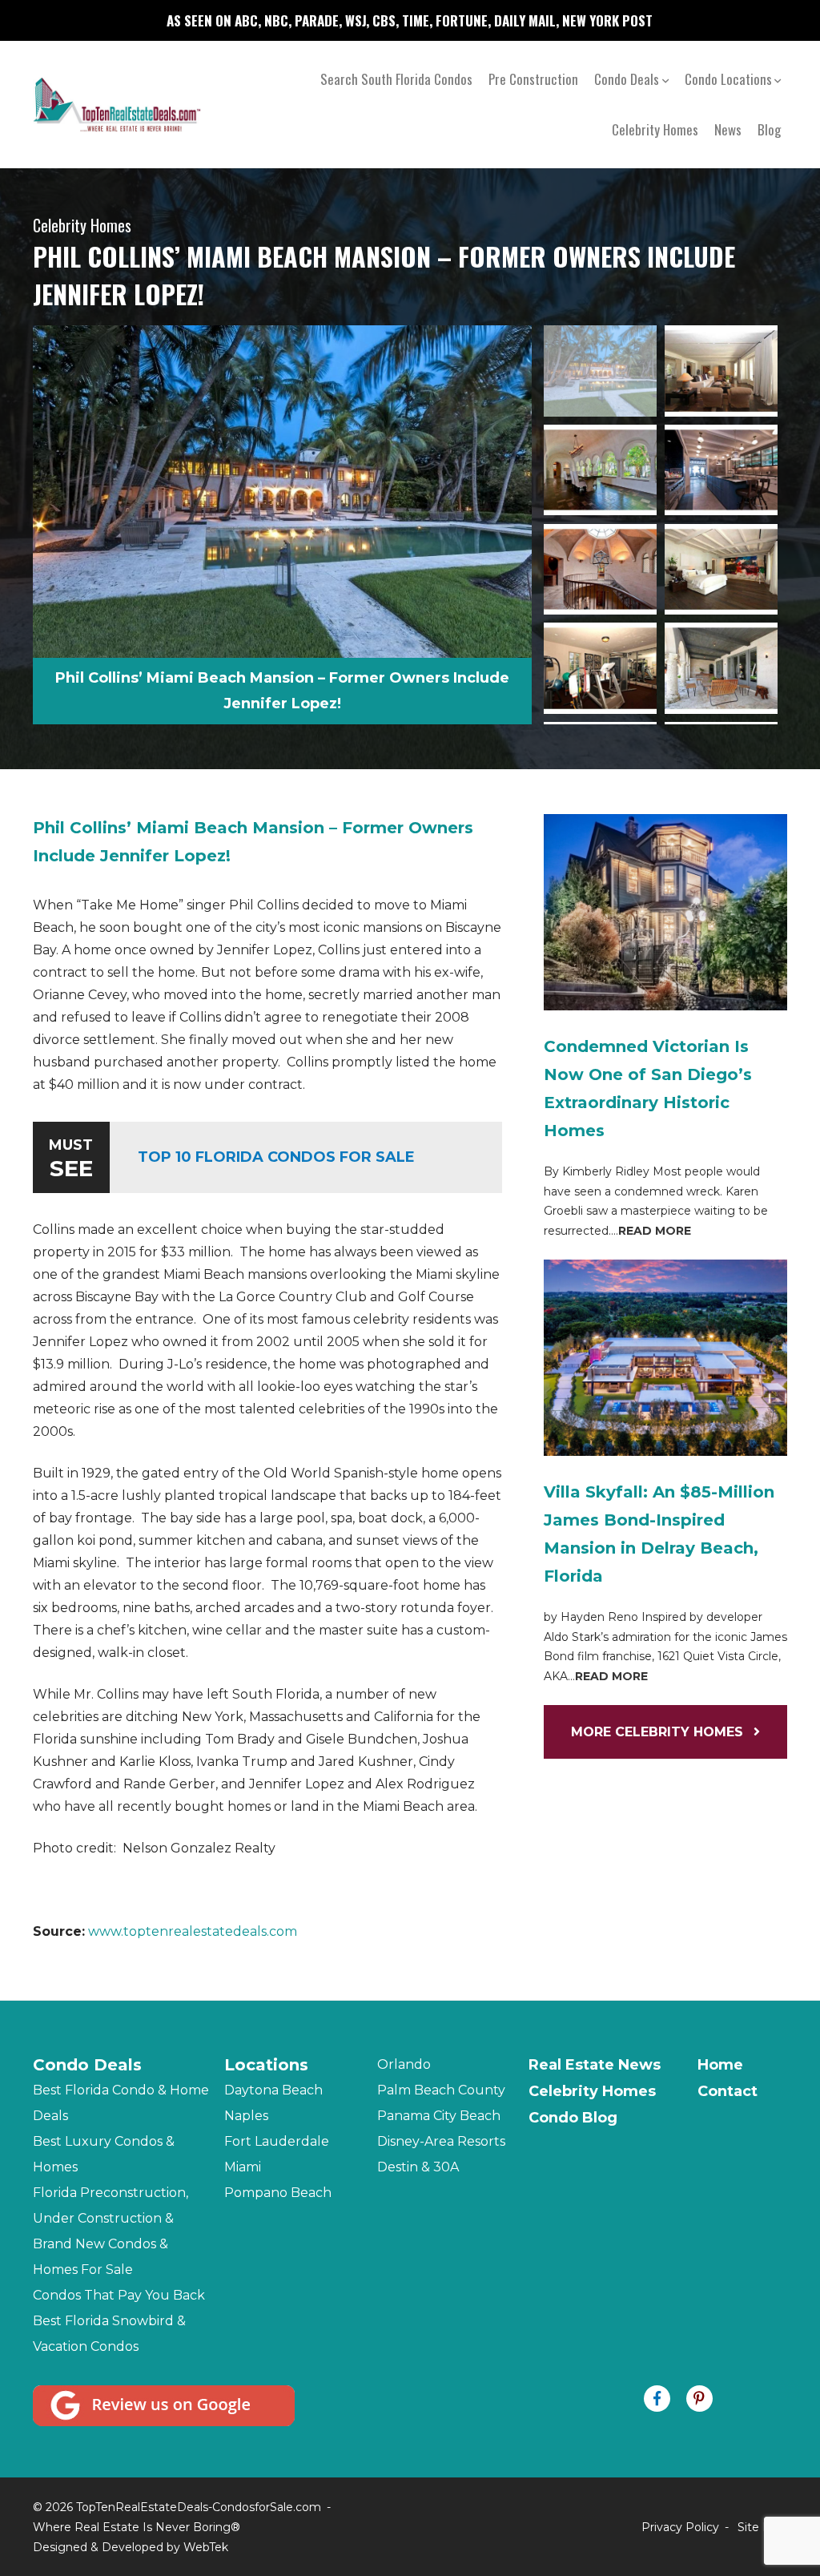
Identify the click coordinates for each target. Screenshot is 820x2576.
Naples (246, 2116)
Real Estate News (595, 2065)
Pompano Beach (278, 2193)
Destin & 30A (418, 2167)
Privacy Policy (680, 2527)
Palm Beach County (441, 2090)
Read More (655, 1231)
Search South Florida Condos (396, 79)
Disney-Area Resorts (441, 2141)
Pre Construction (533, 79)
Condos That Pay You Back (119, 2295)
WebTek (206, 2547)
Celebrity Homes (655, 129)
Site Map (762, 2527)
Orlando (404, 2064)
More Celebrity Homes (659, 1732)
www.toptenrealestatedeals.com (193, 1931)
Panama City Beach (439, 2116)
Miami (243, 2167)
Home (720, 2065)
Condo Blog (573, 2118)
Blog (769, 129)
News (728, 129)
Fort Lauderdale (277, 2141)
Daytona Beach (273, 2090)
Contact (728, 2091)
